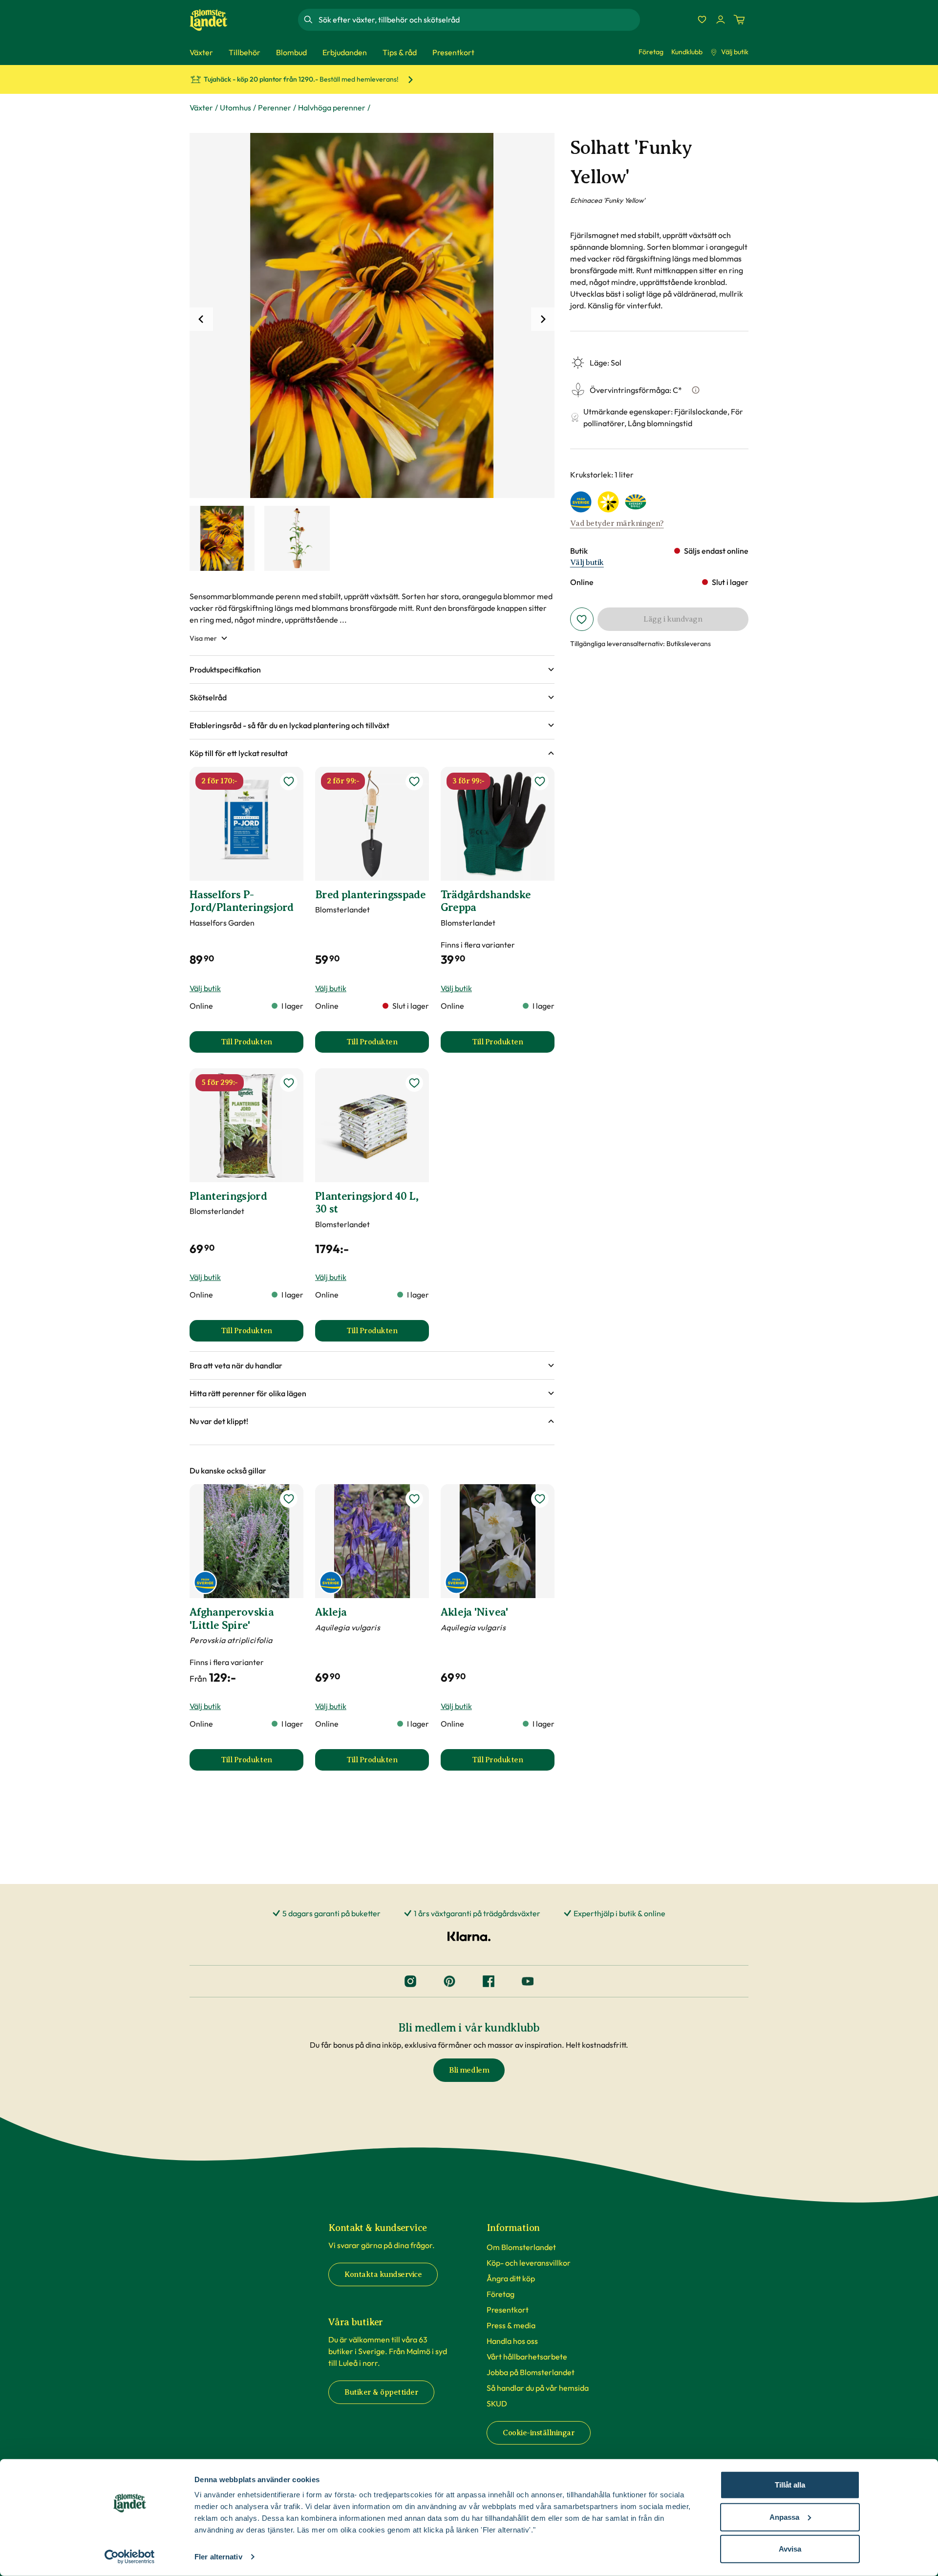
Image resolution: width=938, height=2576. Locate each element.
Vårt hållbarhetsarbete (527, 2357)
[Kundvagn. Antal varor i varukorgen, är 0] (739, 20)
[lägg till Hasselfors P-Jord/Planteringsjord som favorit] (289, 781)
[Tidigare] (201, 319)
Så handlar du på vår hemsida (538, 2388)
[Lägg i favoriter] (582, 619)
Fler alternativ (218, 2557)
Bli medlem (469, 2070)
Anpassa (784, 2517)
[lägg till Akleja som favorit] (414, 1499)
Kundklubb (687, 52)
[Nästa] (543, 319)
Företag (651, 52)
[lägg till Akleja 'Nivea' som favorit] (540, 1499)
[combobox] (478, 20)
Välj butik (735, 52)
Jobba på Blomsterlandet (531, 2372)
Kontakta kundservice (383, 2274)
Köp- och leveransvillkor (529, 2263)
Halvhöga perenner (332, 108)
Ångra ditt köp (511, 2278)
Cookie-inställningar (539, 2433)
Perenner (275, 108)
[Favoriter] (702, 20)
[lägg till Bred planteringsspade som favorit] (414, 781)
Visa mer (203, 638)
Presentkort (508, 2310)
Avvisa (790, 2549)
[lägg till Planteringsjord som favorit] (289, 1083)
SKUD (497, 2403)
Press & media (511, 2325)
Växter (201, 108)
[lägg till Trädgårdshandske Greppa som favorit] (540, 781)
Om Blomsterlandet (521, 2247)
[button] (372, 670)
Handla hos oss (512, 2341)
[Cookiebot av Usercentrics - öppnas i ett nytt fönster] (130, 2557)
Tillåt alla (790, 2485)
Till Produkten (262, 1045)
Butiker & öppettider (381, 2392)
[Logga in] (721, 20)
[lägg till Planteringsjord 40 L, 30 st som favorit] (414, 1083)
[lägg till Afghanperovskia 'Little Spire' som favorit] (289, 1499)
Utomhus (235, 108)
